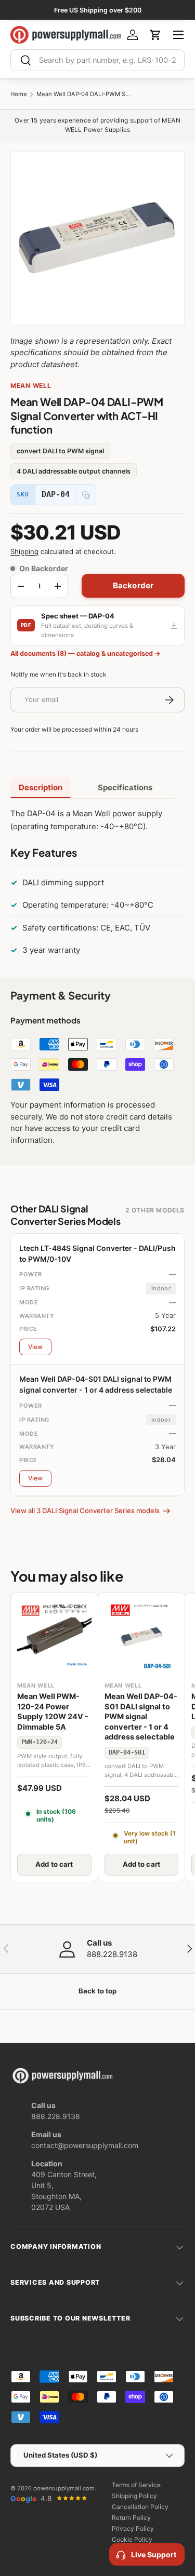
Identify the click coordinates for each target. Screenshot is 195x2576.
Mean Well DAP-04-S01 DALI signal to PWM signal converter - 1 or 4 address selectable (141, 1717)
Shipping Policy (134, 2496)
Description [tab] (41, 787)
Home (19, 94)
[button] (155, 35)
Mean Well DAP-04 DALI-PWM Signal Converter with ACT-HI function (83, 94)
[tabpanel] (97, 884)
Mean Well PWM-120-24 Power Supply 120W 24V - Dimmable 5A (53, 1712)
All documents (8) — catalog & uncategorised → (86, 653)
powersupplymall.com (64, 2488)
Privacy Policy (133, 2528)
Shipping (24, 551)
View (35, 1347)
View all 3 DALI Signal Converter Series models (85, 1510)
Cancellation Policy (140, 2507)
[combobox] (97, 60)
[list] (97, 238)
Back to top (97, 1991)
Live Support (154, 2554)
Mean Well (31, 386)
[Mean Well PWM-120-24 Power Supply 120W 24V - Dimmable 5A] (54, 1636)
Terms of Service (136, 2485)
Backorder (133, 585)
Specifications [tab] (125, 787)
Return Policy (131, 2518)
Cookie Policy (132, 2539)
